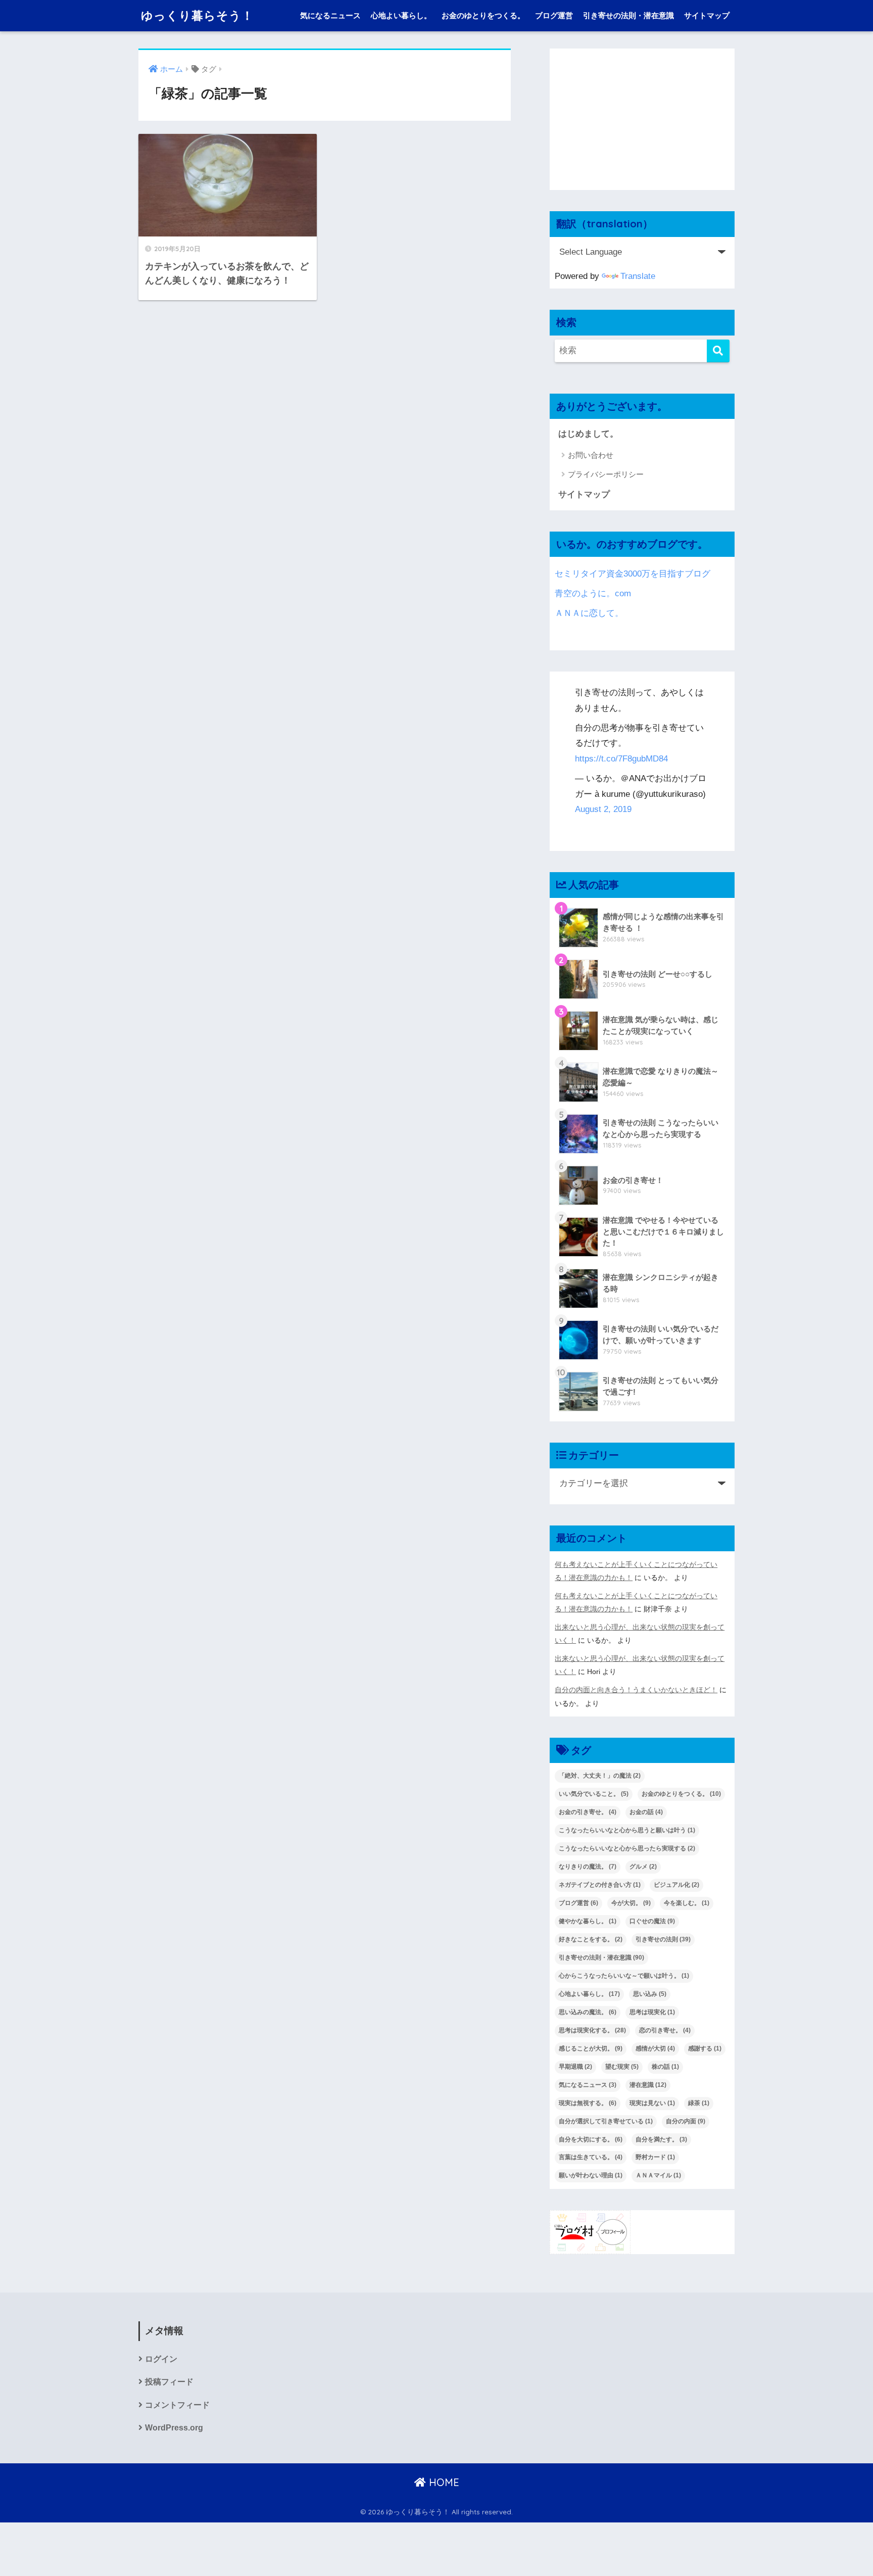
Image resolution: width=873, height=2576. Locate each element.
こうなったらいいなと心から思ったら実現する (627, 1848)
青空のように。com (593, 593)
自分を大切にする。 (591, 2139)
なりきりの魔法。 (588, 1867)
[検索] (718, 351)
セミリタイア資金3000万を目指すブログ (633, 574)
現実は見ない (652, 2103)
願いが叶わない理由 (591, 2175)
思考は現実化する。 (592, 2030)
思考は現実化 (652, 2012)
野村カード (655, 2157)
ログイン (161, 2359)
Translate (638, 276)
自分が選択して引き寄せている (606, 2121)
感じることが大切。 (591, 2048)
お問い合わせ (591, 455)
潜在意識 (648, 2085)
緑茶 (699, 2103)
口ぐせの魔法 (652, 1921)
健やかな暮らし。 (588, 1921)
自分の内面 (686, 2121)
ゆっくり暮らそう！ (197, 15)
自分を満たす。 (661, 2139)
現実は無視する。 (588, 2103)
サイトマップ (707, 15)
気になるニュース (330, 15)
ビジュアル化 (676, 1885)
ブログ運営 (554, 15)
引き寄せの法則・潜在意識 (628, 15)
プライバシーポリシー (606, 474)
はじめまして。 (588, 434)
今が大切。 (631, 1903)
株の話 (665, 2067)
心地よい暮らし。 (401, 15)
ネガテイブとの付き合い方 (600, 1885)
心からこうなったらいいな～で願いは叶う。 (624, 1976)
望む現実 (622, 2067)
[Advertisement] (642, 119)
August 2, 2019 (603, 809)
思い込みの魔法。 (588, 2012)
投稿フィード (169, 2382)
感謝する (705, 2048)
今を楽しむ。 (687, 1903)
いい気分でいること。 (594, 1794)
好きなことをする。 (591, 1939)
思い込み (650, 1994)
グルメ (643, 1867)
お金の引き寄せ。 (588, 1812)
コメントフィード (177, 2405)
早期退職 (575, 2067)
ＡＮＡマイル (658, 2175)
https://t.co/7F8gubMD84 (621, 759)
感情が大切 (655, 2048)
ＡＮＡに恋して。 (589, 613)
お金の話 (646, 1812)
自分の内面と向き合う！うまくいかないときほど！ (636, 1690)
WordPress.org (174, 2428)
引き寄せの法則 (663, 1939)
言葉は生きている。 (591, 2157)
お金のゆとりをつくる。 (483, 15)
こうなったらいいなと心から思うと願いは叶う (627, 1830)
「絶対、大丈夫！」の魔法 (600, 1776)
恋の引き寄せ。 (665, 2030)
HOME (443, 2482)
